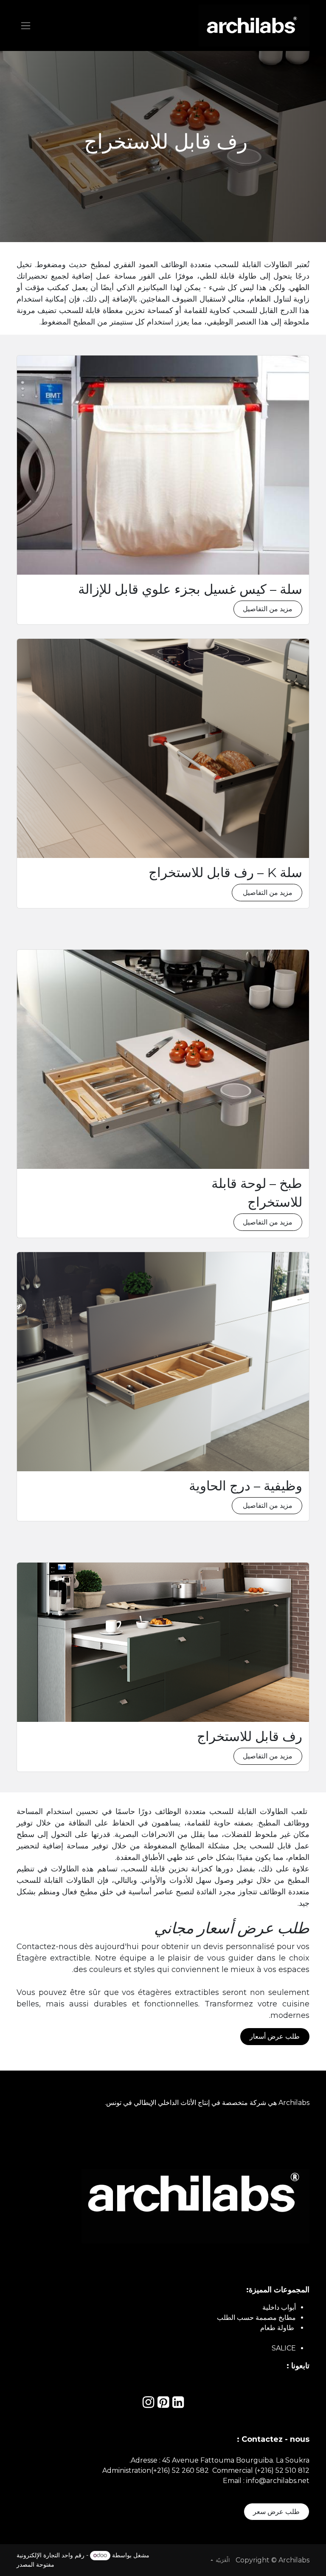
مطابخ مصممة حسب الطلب (256, 2318)
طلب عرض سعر (276, 2512)
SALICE (284, 2348)
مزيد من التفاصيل (268, 609)
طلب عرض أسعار (275, 2036)
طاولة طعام (278, 2328)
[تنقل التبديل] (26, 25)
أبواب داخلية (279, 2307)
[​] (178, 2405)
